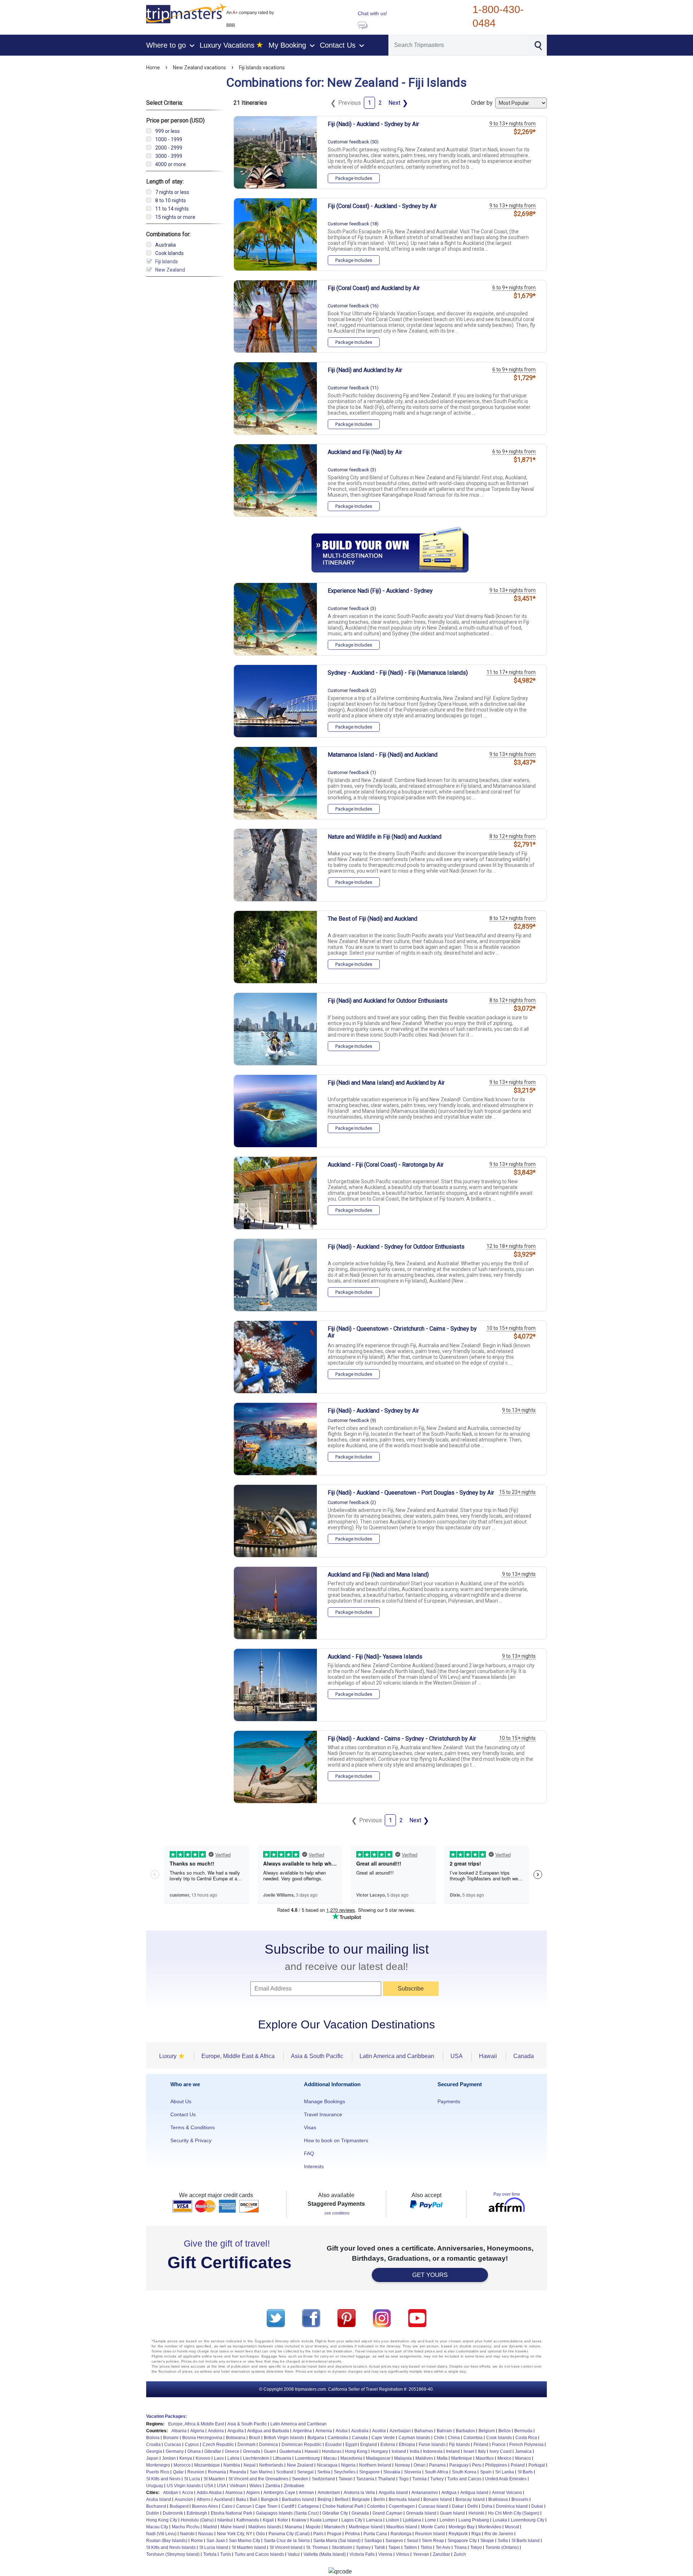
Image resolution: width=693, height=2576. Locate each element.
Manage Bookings (324, 2101)
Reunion (196, 2472)
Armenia (324, 2431)
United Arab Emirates (506, 2479)
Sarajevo (394, 2541)
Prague (334, 2534)
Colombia (473, 2438)
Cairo (227, 2506)
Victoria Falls (362, 2554)
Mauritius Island (402, 2527)
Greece (232, 2451)
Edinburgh (197, 2513)
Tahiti (380, 2547)
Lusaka (500, 2520)
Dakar (458, 2506)
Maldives (424, 2458)
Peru (477, 2465)
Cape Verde (383, 2438)
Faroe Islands (432, 2445)
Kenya (186, 2458)
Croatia (153, 2445)
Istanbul (225, 2520)
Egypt (351, 2445)
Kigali (268, 2520)
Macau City (157, 2527)
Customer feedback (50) (353, 142)
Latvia (233, 2458)
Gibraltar (213, 2451)
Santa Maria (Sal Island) (337, 2541)
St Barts (525, 2472)
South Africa (437, 2472)
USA (209, 2486)
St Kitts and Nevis (163, 2479)
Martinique (462, 2458)
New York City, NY (235, 2534)
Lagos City (352, 2520)
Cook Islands (499, 2438)
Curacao (173, 2445)
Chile (439, 2438)
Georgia (154, 2451)
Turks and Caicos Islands (259, 2554)
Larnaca (374, 2520)
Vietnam (238, 2486)
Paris (318, 2534)
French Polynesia (526, 2445)
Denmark (247, 2445)
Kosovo (203, 2458)
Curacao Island (433, 2506)
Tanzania (365, 2479)
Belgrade (361, 2499)
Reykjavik (458, 2534)
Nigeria (348, 2465)
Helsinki (476, 2513)
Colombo (376, 2506)
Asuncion (184, 2499)
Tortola (210, 2554)
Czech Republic (218, 2445)
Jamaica (523, 2451)
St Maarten (214, 2479)
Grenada (252, 2451)
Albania (179, 2431)
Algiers (253, 2493)
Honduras (332, 2451)
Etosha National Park (232, 2513)
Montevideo (490, 2527)
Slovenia (413, 2472)
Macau (330, 2458)
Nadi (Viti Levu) (161, 2534)
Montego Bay (462, 2527)
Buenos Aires (205, 2506)
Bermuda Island (404, 2499)
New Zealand (300, 2465)
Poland (518, 2465)
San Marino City (245, 2541)
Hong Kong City (162, 2520)
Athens (204, 2499)
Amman (306, 2493)
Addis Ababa (209, 2493)
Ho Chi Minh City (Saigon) (514, 2513)
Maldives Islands (265, 2527)
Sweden (300, 2479)
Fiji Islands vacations (262, 68)
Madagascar (378, 2458)
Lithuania (282, 2458)
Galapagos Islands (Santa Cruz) (287, 2513)
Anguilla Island (393, 2493)
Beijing (324, 2499)
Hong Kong (356, 2451)
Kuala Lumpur (324, 2520)
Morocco (182, 2465)
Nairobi (187, 2534)
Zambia (273, 2486)
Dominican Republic (302, 2445)
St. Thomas (317, 2547)
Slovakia (392, 2472)
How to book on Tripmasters (336, 2140)
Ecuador (334, 2445)
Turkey (437, 2479)
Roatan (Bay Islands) (167, 2541)
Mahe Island (233, 2527)
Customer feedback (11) (353, 388)
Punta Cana (375, 2534)
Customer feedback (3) (352, 470)
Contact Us (183, 2114)
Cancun (244, 2506)
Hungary (380, 2451)
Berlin (379, 2499)
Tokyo (476, 2547)
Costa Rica (526, 2438)
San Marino (261, 2472)
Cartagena (308, 2506)
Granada (360, 2513)
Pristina (352, 2534)
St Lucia (192, 2479)
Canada (360, 2438)
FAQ (309, 2153)
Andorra (216, 2431)
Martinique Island (366, 2527)
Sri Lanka (505, 2472)
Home (153, 68)
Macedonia (351, 2458)
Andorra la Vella (359, 2493)
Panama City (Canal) (289, 2534)
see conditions (337, 2213)
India (415, 2451)
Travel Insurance (323, 2114)
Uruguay (155, 2486)
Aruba (342, 2431)
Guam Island (452, 2513)
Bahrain (444, 2431)
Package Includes (354, 178)
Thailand (387, 2479)
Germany (175, 2451)
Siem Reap (433, 2541)
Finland (481, 2445)
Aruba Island (159, 2499)
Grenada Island (421, 2513)
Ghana (194, 2451)
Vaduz (294, 2554)
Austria (379, 2431)
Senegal (305, 2472)
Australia (360, 2431)
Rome (197, 2541)
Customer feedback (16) (353, 306)
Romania (217, 2472)
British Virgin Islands (284, 2438)
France (499, 2445)
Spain (486, 2472)
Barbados (465, 2431)
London (447, 2520)
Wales (256, 2486)
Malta (442, 2458)
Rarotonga (401, 2534)
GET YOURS (430, 2275)
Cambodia (338, 2438)
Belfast (342, 2499)
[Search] (538, 45)
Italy (482, 2451)
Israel (469, 2451)
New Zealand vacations (199, 68)
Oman (420, 2465)
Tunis (226, 2554)
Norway (402, 2465)
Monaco (523, 2458)
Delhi (473, 2506)
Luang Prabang (474, 2520)
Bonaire (171, 2438)
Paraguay (459, 2465)
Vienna (385, 2554)
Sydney (363, 2547)
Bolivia (153, 2438)
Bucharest (156, 2506)
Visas (310, 2127)
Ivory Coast (500, 2451)
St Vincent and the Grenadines (258, 2479)
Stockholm (342, 2547)
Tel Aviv (443, 2547)
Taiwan (346, 2479)
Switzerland (323, 2479)
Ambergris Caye (279, 2493)
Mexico (504, 2458)
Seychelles (345, 2472)
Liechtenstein (256, 2458)
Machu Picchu (186, 2527)
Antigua (449, 2493)
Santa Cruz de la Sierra (287, 2541)
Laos (219, 2458)
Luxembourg (307, 2458)
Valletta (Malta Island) (325, 2554)
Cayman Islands (414, 2438)
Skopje (487, 2541)
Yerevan (421, 2554)
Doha (487, 2506)
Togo (404, 2479)
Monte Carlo (433, 2527)
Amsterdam (329, 2493)
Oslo (260, 2534)
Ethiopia (407, 2445)
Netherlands (271, 2465)
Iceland (399, 2451)
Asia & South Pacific (247, 2424)
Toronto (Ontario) (502, 2547)
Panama (437, 2465)
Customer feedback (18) (353, 224)
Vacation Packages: (167, 2416)
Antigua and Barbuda (268, 2431)
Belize (505, 2431)
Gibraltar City (335, 2513)
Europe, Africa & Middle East (196, 2424)
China (454, 2438)
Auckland (223, 2499)
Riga (476, 2534)
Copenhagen (402, 2506)
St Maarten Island (249, 2547)
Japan (152, 2458)
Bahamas (424, 2431)
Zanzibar (441, 2554)
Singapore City (462, 2541)
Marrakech (335, 2527)
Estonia (388, 2445)
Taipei (394, 2547)
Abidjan (171, 2493)
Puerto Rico (158, 2472)
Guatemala (290, 2451)
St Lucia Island (214, 2547)
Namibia (232, 2465)
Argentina (302, 2431)
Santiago (373, 2541)
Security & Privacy (191, 2140)
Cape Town (266, 2506)
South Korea (464, 2472)
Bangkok (270, 2499)
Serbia (324, 2472)
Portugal (537, 2465)
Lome (430, 2520)
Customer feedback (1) (352, 772)
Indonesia (433, 2451)
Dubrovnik (173, 2513)
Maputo (313, 2527)
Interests (314, 2166)
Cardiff (288, 2506)
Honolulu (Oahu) (197, 2520)
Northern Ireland (375, 2465)
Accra (188, 2493)
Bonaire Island (438, 2499)
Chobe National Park (343, 2506)
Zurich (460, 2554)
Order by (483, 103)
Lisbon (393, 2520)
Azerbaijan (400, 2431)
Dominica (269, 2445)
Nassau (206, 2534)
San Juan (216, 2541)
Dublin (153, 2513)
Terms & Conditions (193, 2127)
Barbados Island (298, 2499)
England (369, 2445)
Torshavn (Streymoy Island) (173, 2554)
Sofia (503, 2541)
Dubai (537, 2506)
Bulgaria (316, 2438)
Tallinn (410, 2547)
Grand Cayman (387, 2513)
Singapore (369, 2472)
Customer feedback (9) (352, 1420)
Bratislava (498, 2499)
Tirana (460, 2547)
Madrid (210, 2527)
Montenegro (158, 2465)
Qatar (178, 2472)
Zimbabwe (294, 2486)
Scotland (285, 2472)
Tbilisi (426, 2547)
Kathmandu (248, 2520)
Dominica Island (512, 2506)
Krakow (299, 2520)
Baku (241, 2499)
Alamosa (234, 2493)
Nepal (250, 2465)
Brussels (520, 2499)
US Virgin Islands (184, 2486)
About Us (181, 2101)
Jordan (169, 2458)
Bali (254, 2499)
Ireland (453, 2451)
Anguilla (236, 2431)
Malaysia (403, 2458)
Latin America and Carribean (298, 2424)
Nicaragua (327, 2465)
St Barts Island (526, 2541)
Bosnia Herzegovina (202, 2438)
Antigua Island (474, 2493)
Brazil (255, 2438)
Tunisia (419, 2479)
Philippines (496, 2465)
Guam (270, 2451)
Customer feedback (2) (352, 690)
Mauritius (485, 2458)
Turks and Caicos (464, 2479)
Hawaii (311, 2451)
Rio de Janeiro (499, 2534)
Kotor (283, 2520)
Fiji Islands (459, 2445)
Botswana (236, 2438)
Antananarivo (425, 2493)
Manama (293, 2527)
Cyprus (192, 2445)
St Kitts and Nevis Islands (171, 2547)
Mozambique (207, 2465)
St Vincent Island (286, 2547)
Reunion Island (430, 2534)
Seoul (413, 2541)
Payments (449, 2101)
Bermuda (523, 2431)
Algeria (197, 2431)
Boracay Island (470, 2499)
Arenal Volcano (507, 2493)
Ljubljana (412, 2520)
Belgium (487, 2431)
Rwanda (238, 2472)
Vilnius (403, 2554)
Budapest (179, 2506)
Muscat (512, 2527)
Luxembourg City (528, 2520)
